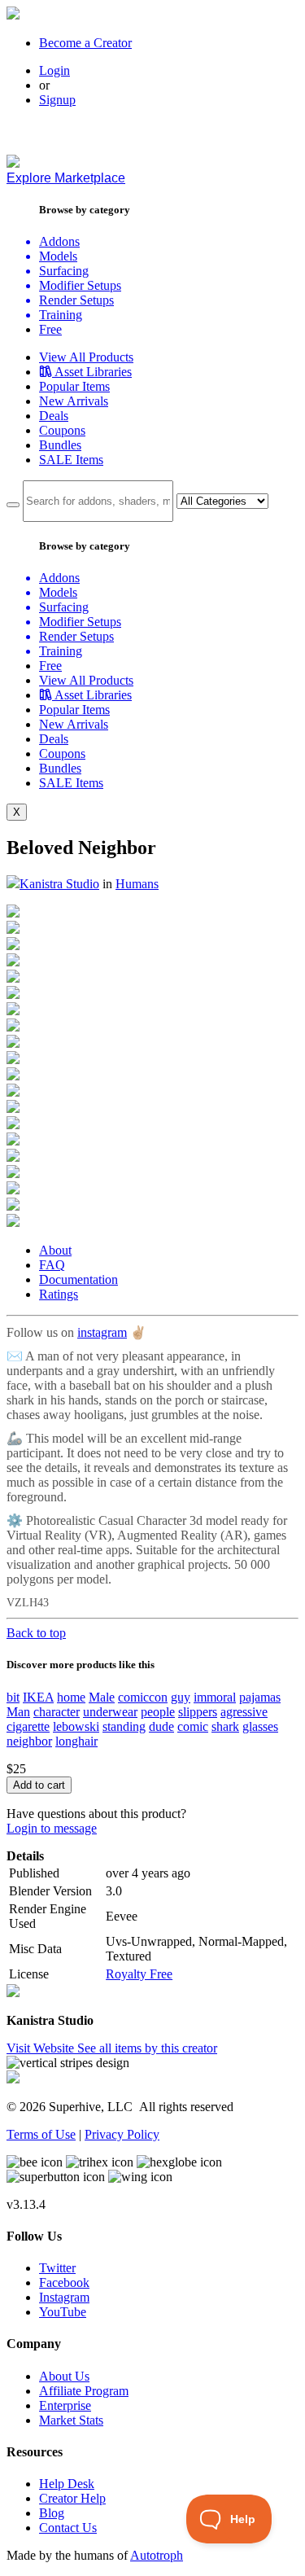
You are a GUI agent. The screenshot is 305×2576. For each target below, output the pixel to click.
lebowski (76, 1726)
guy (181, 1697)
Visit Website (42, 2048)
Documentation (78, 1279)
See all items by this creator (147, 2048)
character (57, 1712)
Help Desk (67, 2484)
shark (225, 1726)
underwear (110, 1712)
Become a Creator (85, 43)
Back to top (36, 1633)
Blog (52, 2513)
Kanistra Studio (59, 884)
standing (124, 1726)
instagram (102, 1332)
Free (50, 329)
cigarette (28, 1726)
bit (13, 1697)
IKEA (38, 1697)
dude (161, 1726)
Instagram (64, 2297)
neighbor (29, 1741)
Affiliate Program (84, 2391)
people (158, 1712)
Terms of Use (41, 2134)
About (55, 1250)
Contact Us (68, 2528)
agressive (244, 1712)
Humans (137, 884)
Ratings (59, 1294)
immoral (215, 1697)
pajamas (260, 1697)
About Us (64, 2376)
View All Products (86, 357)
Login (54, 70)
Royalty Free (139, 1974)
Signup (57, 100)
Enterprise (65, 2405)
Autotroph (157, 2555)
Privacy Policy (122, 2134)
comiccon (143, 1697)
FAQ (52, 1265)
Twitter (57, 2268)
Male (102, 1697)
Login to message (52, 1828)
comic (193, 1726)
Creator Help (72, 2498)
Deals (54, 416)
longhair (76, 1741)
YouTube (63, 2312)
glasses (260, 1726)
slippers (198, 1712)
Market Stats (71, 2420)
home (71, 1697)
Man (18, 1712)
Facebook (64, 2282)
